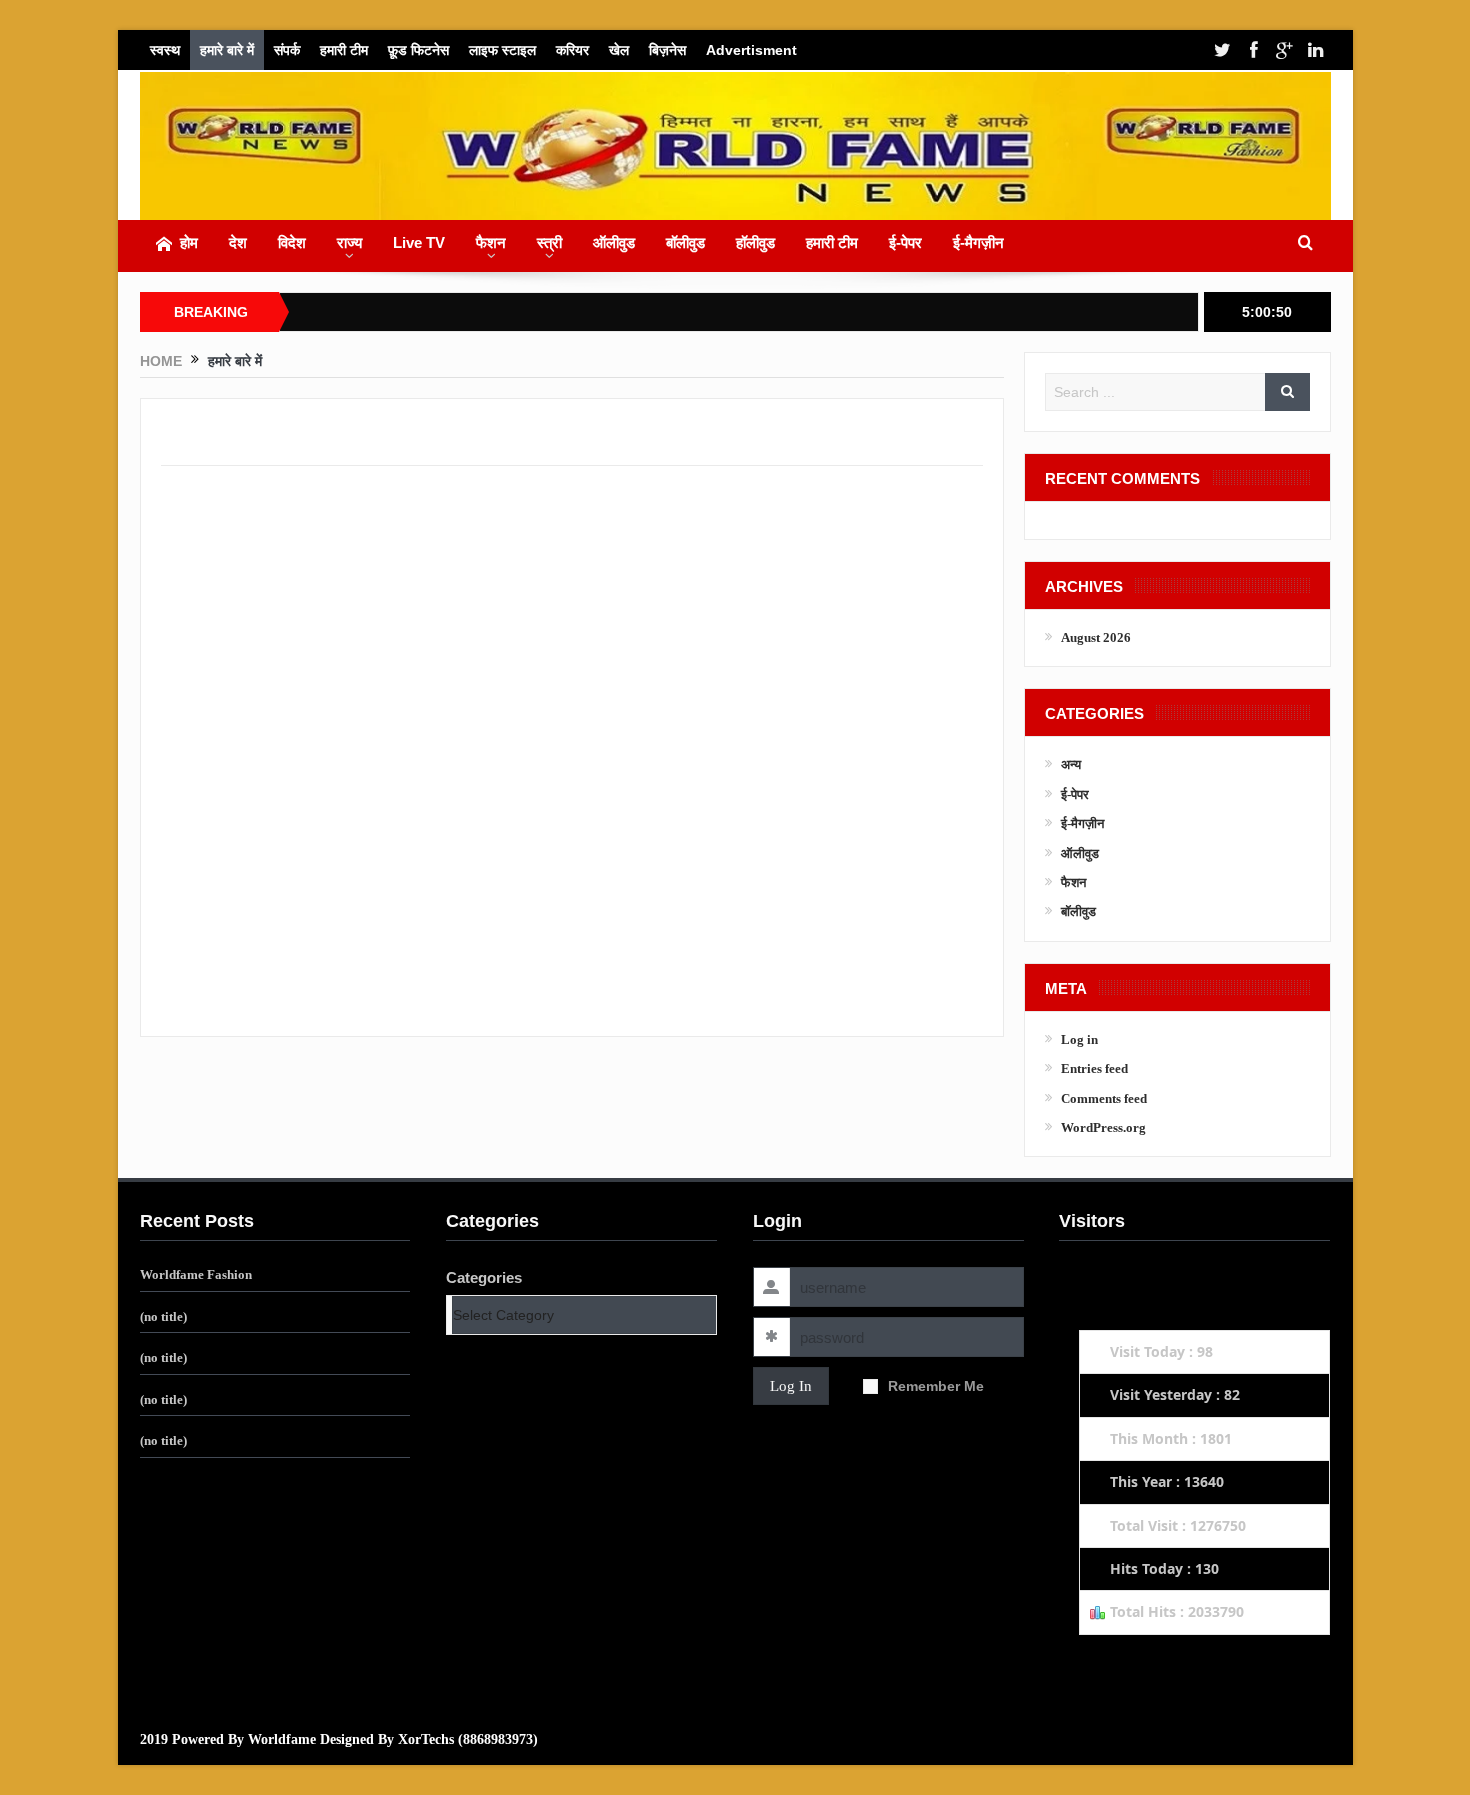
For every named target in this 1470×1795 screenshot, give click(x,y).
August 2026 (1096, 637)
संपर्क (287, 50)
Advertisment (751, 50)
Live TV (419, 242)
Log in (1079, 1039)
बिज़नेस (667, 50)
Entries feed (1094, 1068)
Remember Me (936, 1386)
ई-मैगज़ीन (978, 242)
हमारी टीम (344, 50)
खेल (619, 50)
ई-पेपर (905, 242)
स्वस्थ (165, 50)
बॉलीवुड (685, 242)
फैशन (491, 242)
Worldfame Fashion (196, 1274)
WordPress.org (1103, 1127)
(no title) (163, 1316)
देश (238, 242)
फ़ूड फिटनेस (418, 50)
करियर (572, 50)
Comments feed (1104, 1098)
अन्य (1071, 764)
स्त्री (549, 242)
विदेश (292, 242)
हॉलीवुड (755, 242)
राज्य (349, 242)
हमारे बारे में (227, 50)
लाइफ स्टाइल (502, 50)
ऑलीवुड (614, 242)
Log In (791, 1386)
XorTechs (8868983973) (468, 1739)
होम (189, 242)
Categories (484, 1277)
